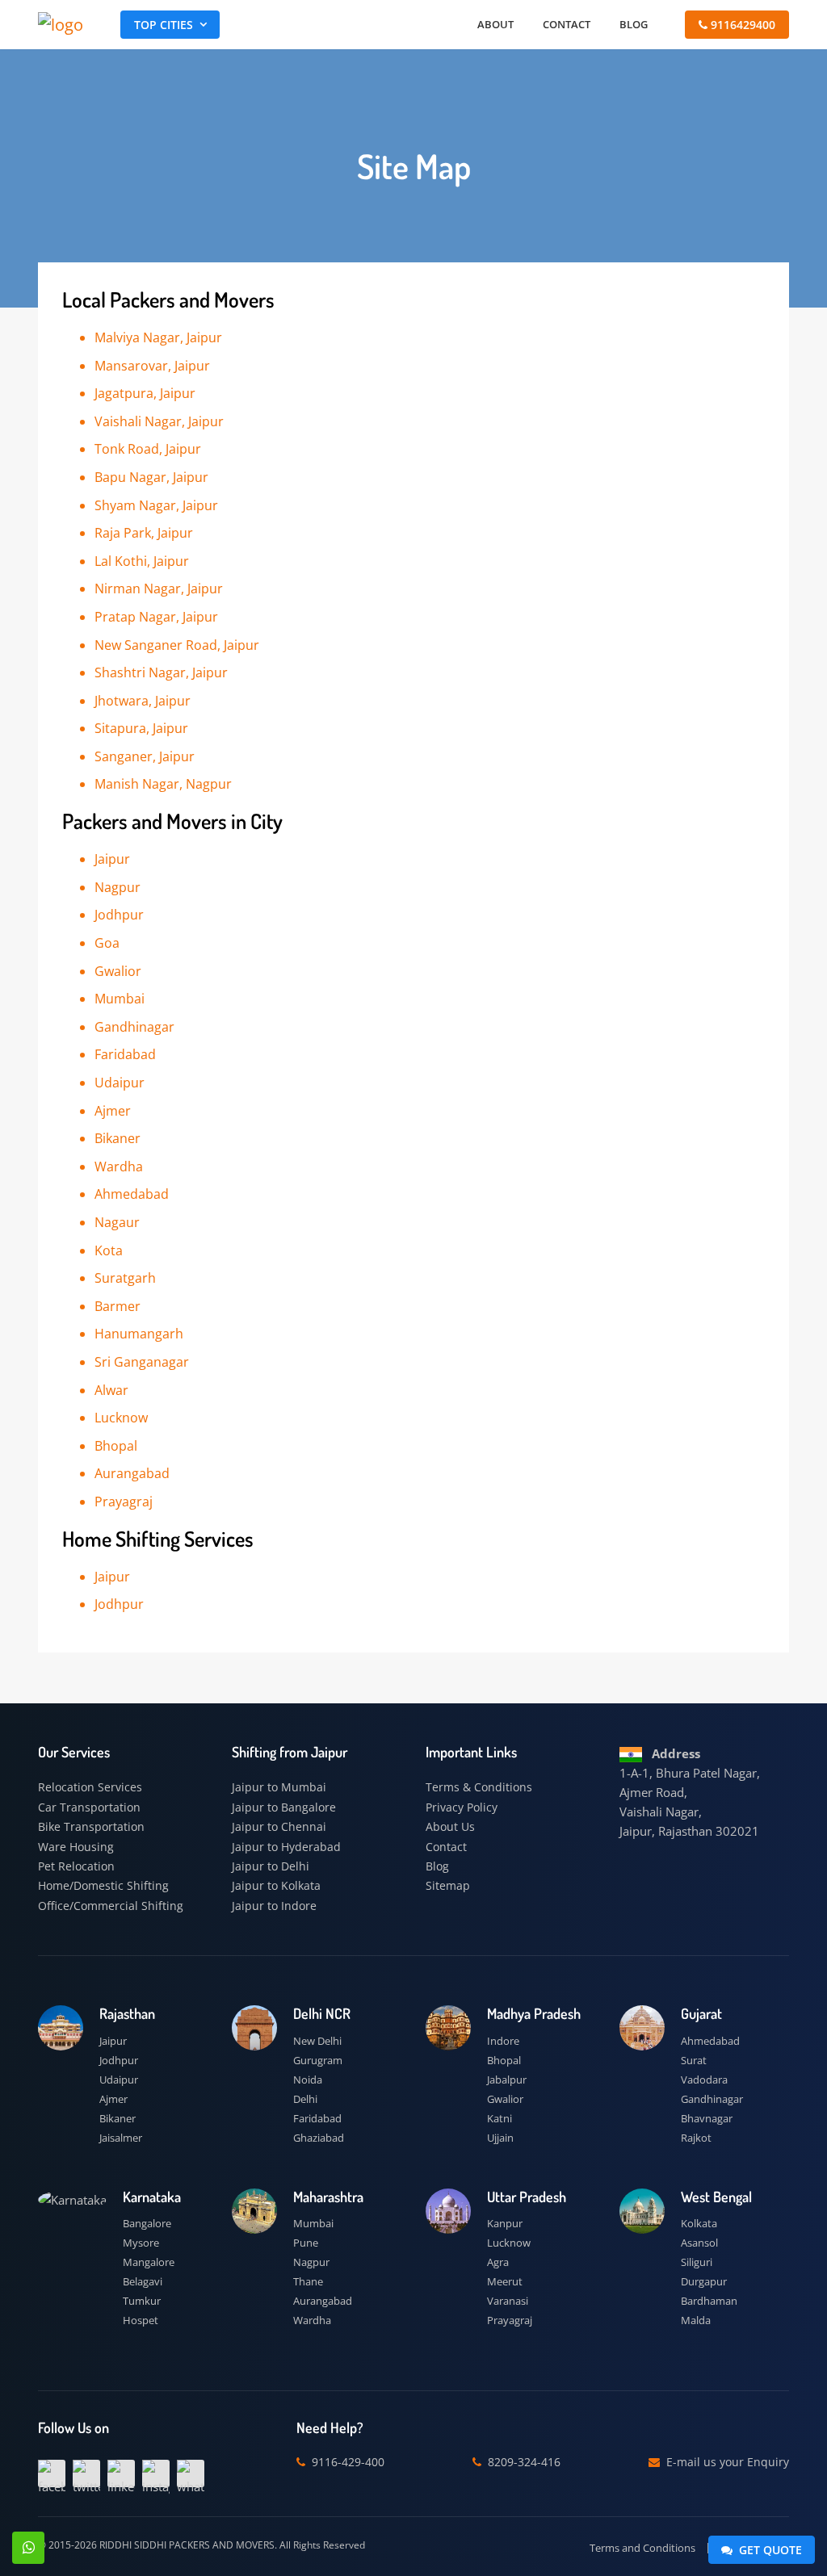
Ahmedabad (710, 2041)
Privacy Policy (462, 1807)
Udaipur (119, 2080)
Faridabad (317, 2118)
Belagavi (143, 2281)
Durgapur (704, 2281)
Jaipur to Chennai (279, 1826)
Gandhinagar (712, 2099)
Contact (567, 24)
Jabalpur (507, 2080)
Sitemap (448, 1885)
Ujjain (500, 2138)
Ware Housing (76, 1847)
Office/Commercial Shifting (111, 1906)
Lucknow (509, 2243)
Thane (308, 2281)
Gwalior (505, 2099)
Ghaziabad (319, 2138)
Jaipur (113, 2041)
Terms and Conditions (642, 2548)
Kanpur (505, 2223)
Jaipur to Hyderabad (286, 1847)
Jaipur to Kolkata (276, 1885)
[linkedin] (121, 2473)
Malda (696, 2320)
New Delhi (317, 2041)
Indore (503, 2041)
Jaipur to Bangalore (284, 1807)
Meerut (505, 2281)
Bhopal (504, 2060)
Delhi (305, 2099)
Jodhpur (119, 2060)
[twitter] (86, 2473)
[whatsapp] (191, 2473)
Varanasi (508, 2301)
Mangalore (149, 2262)
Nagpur (311, 2262)
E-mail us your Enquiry (726, 2462)
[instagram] (156, 2473)
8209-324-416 (523, 2462)
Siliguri (697, 2262)
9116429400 (741, 25)
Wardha (312, 2320)
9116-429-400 (346, 2462)
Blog (634, 24)
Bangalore (147, 2223)
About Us (450, 1826)
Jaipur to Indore (274, 1906)
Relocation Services (90, 1787)
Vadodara (704, 2080)
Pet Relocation (76, 1866)
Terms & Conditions (479, 1787)
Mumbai (313, 2223)
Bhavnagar (707, 2118)
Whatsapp (28, 2548)
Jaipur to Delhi (271, 1866)
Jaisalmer (121, 2138)
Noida (308, 2080)
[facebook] (52, 2473)
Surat (694, 2060)
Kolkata (699, 2223)
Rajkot (696, 2138)
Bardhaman (709, 2301)
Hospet (141, 2320)
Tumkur (142, 2301)
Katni (500, 2118)
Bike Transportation (91, 1826)
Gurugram (318, 2060)
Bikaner (118, 2118)
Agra (498, 2262)
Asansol (699, 2243)
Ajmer (113, 2099)
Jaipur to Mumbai (279, 1787)
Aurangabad (323, 2301)
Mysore (141, 2243)
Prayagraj (510, 2320)
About (495, 24)
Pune (306, 2243)
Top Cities (164, 25)
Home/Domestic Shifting (103, 1885)
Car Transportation (89, 1807)
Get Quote (769, 2550)
